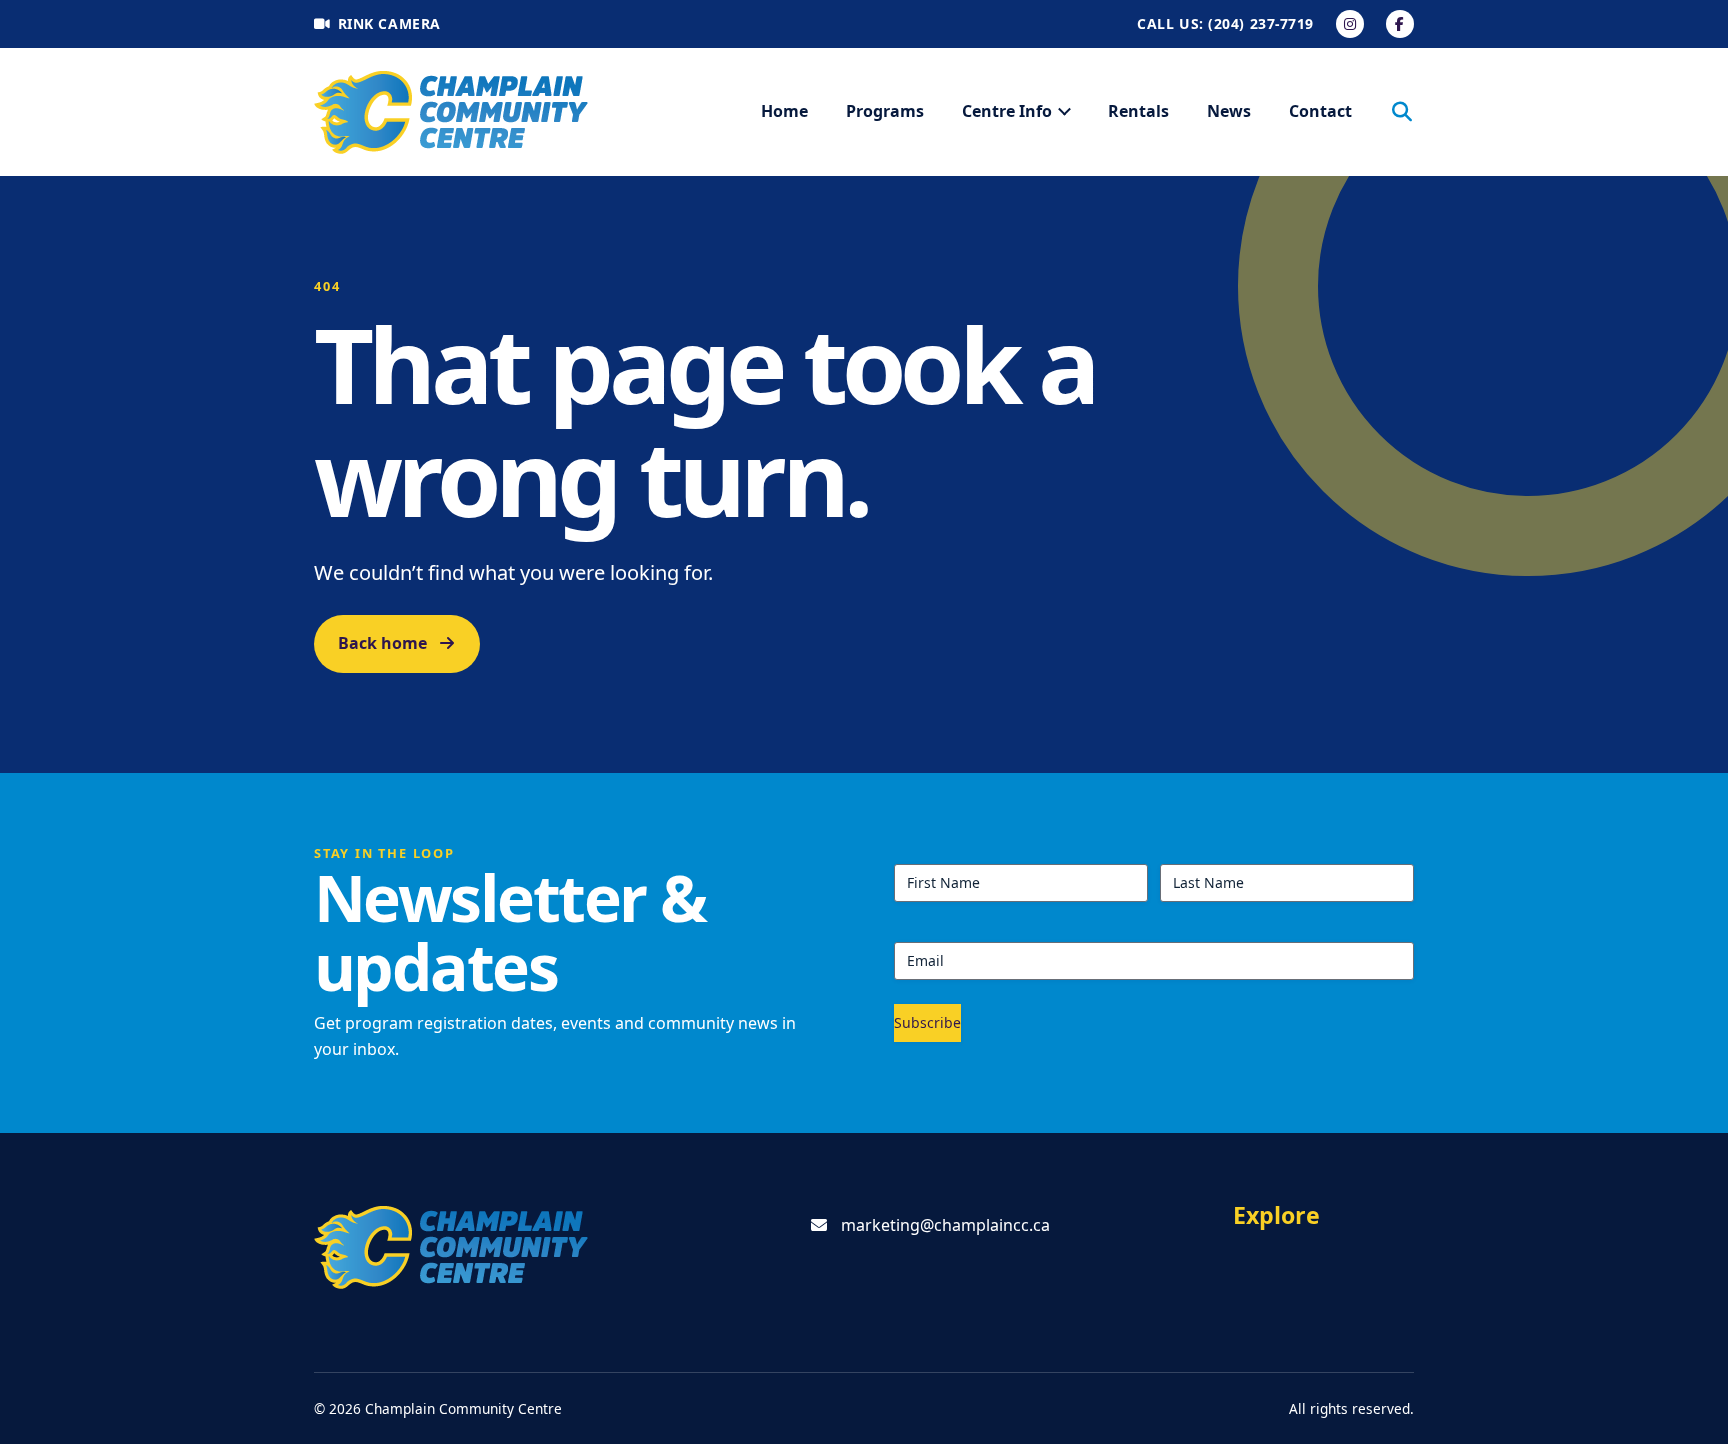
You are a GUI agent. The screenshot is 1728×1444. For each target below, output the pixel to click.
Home (784, 111)
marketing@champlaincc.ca (945, 1225)
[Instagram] (1350, 24)
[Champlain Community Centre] (451, 112)
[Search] (1402, 112)
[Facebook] (1400, 24)
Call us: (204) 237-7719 (1225, 23)
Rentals (1138, 111)
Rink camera (389, 23)
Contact (1320, 111)
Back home (382, 643)
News (1229, 111)
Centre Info (1007, 111)
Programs (885, 111)
